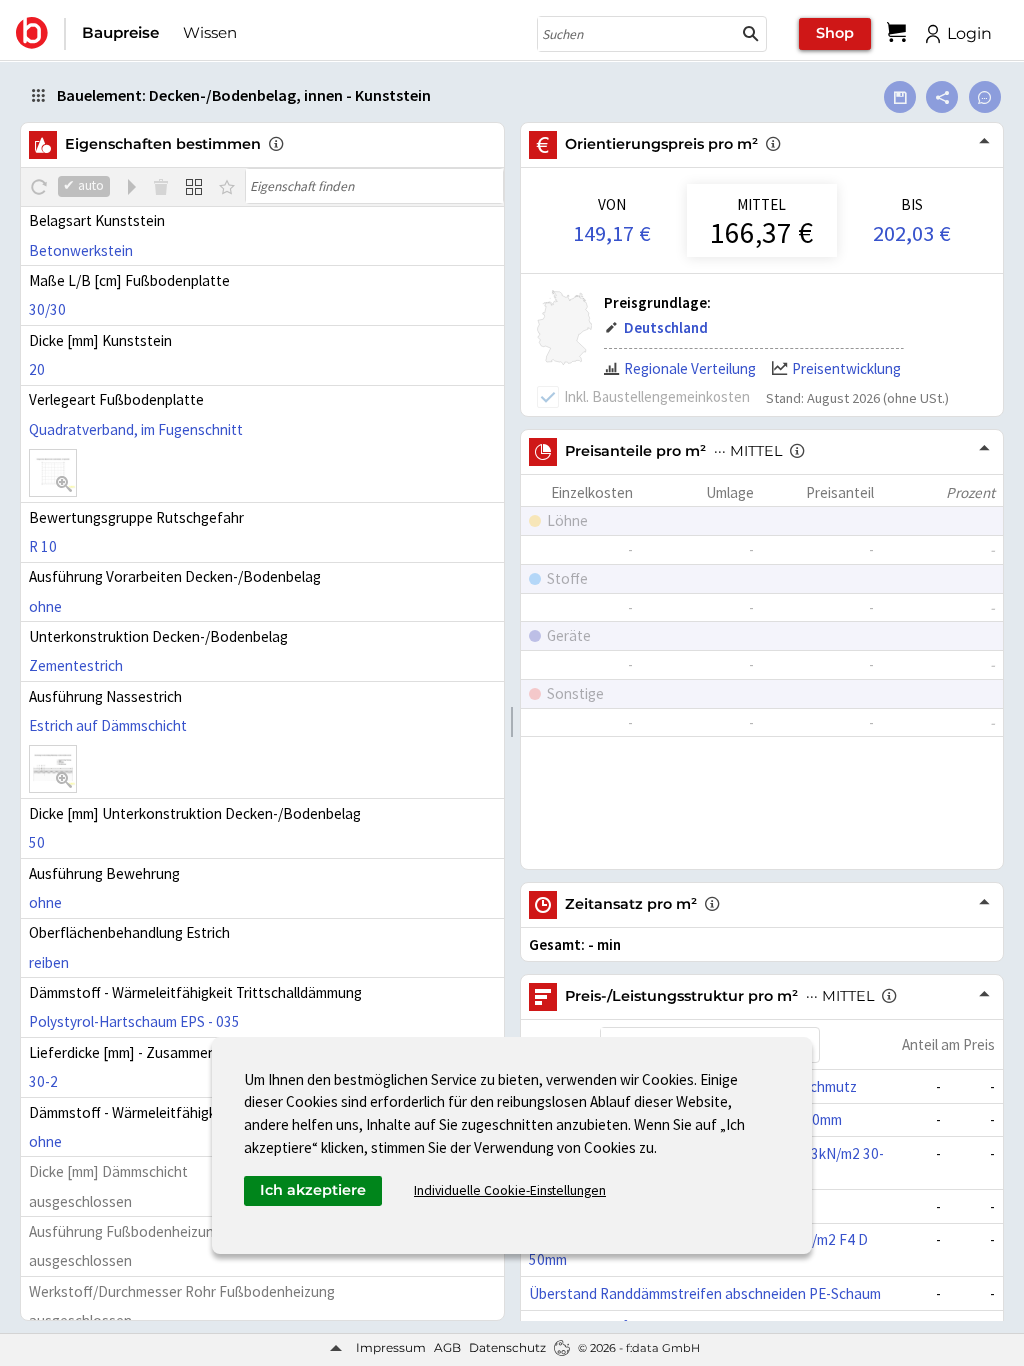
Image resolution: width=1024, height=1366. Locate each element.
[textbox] (374, 186)
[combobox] (637, 34)
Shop (835, 33)
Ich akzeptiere (313, 1190)
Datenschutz (507, 1347)
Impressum (391, 1347)
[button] (751, 34)
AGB (447, 1347)
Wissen (210, 32)
